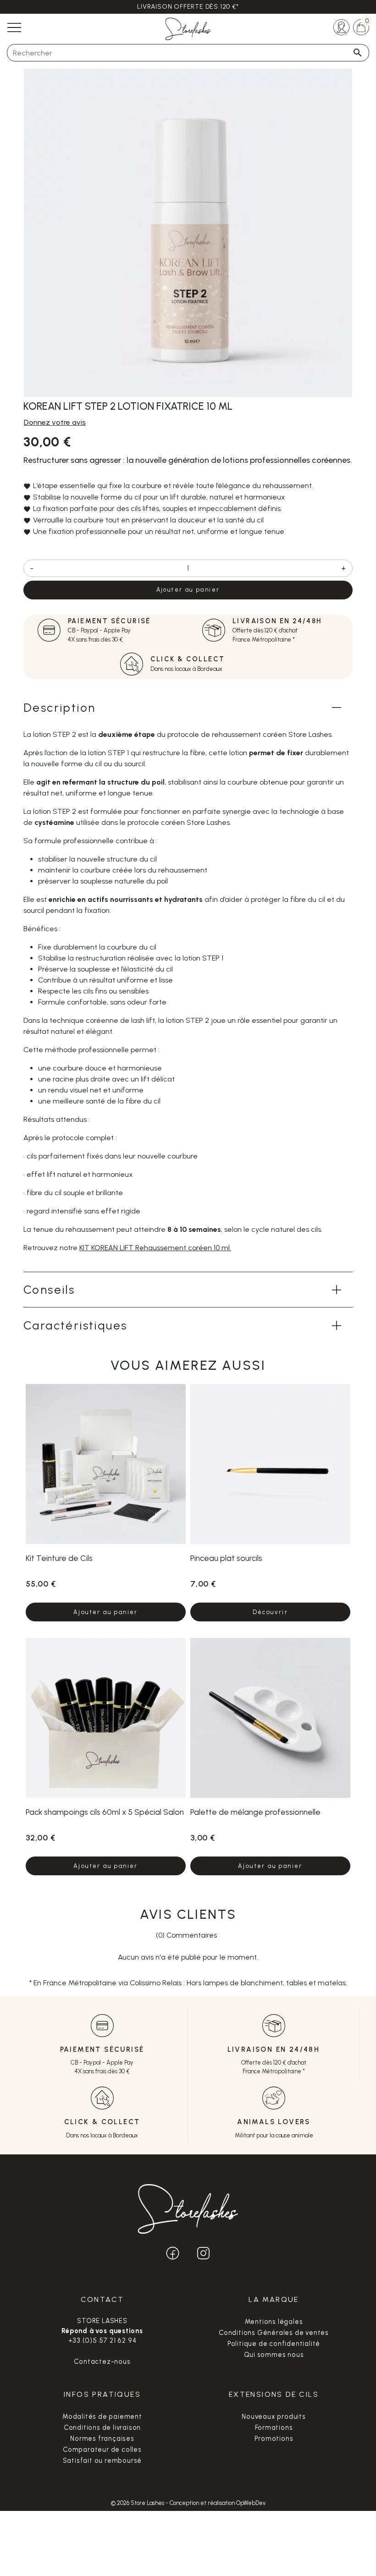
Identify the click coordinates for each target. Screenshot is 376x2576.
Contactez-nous (102, 2362)
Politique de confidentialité (274, 2344)
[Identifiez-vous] (341, 26)
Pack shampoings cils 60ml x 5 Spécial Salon (105, 1812)
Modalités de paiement (102, 2417)
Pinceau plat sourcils (226, 1558)
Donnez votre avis (55, 422)
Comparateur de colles (102, 2450)
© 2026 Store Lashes (138, 2503)
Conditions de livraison (102, 2428)
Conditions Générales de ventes (274, 2333)
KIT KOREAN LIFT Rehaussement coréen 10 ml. (155, 1248)
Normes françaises (102, 2439)
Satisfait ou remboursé (102, 2461)
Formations (274, 2428)
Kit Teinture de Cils (59, 1558)
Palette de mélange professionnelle (255, 1812)
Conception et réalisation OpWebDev (218, 2503)
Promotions (274, 2439)
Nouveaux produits (274, 2417)
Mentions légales (274, 2322)
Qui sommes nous (274, 2355)
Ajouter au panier (188, 590)
